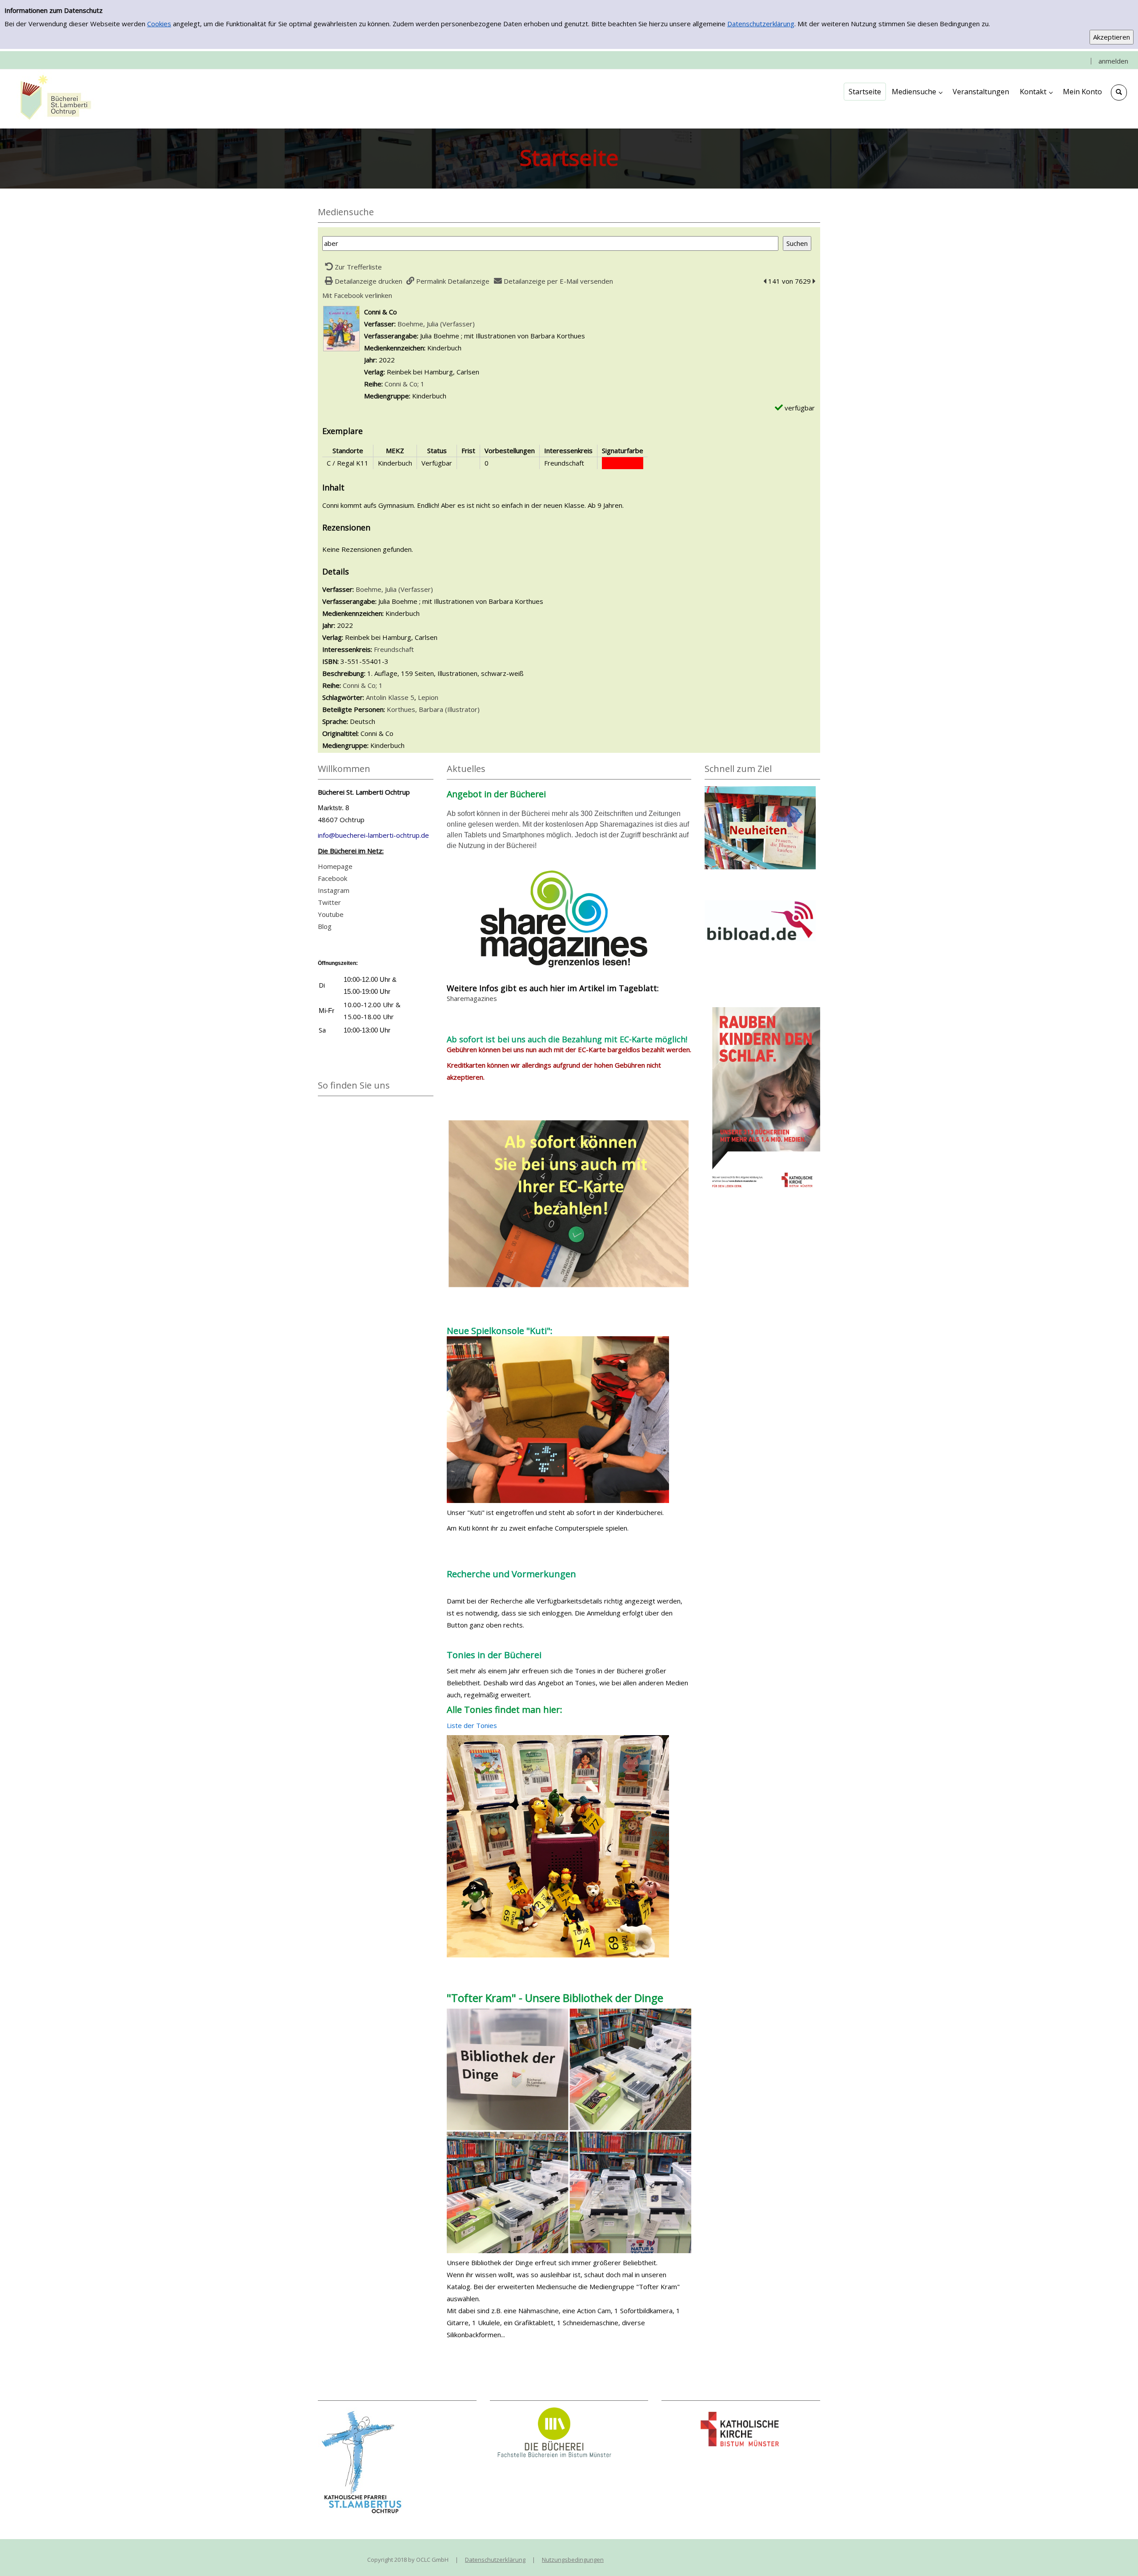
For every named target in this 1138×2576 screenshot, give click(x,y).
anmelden (1113, 61)
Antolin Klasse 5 (390, 697)
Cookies (159, 24)
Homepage (335, 866)
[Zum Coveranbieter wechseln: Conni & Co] (341, 328)
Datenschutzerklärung (761, 24)
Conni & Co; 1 (405, 384)
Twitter (329, 902)
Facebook (333, 878)
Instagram (334, 890)
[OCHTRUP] (53, 98)
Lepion (428, 697)
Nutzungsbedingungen (573, 2560)
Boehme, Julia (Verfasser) (436, 324)
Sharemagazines (472, 998)
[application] (917, 92)
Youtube (331, 914)
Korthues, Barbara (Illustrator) (433, 709)
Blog (325, 926)
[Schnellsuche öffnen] (1119, 92)
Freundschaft (394, 649)
